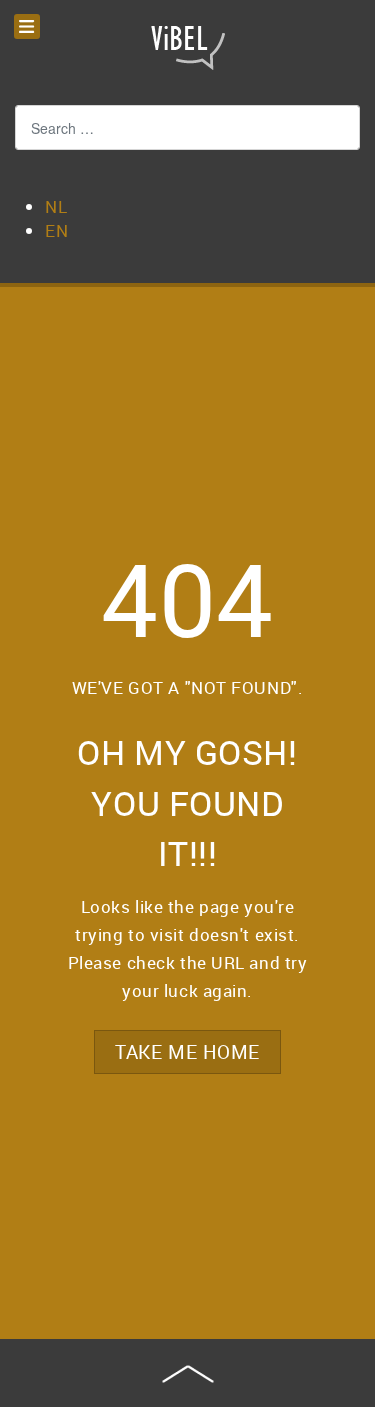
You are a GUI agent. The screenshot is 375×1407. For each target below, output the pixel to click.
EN (56, 230)
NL (56, 206)
